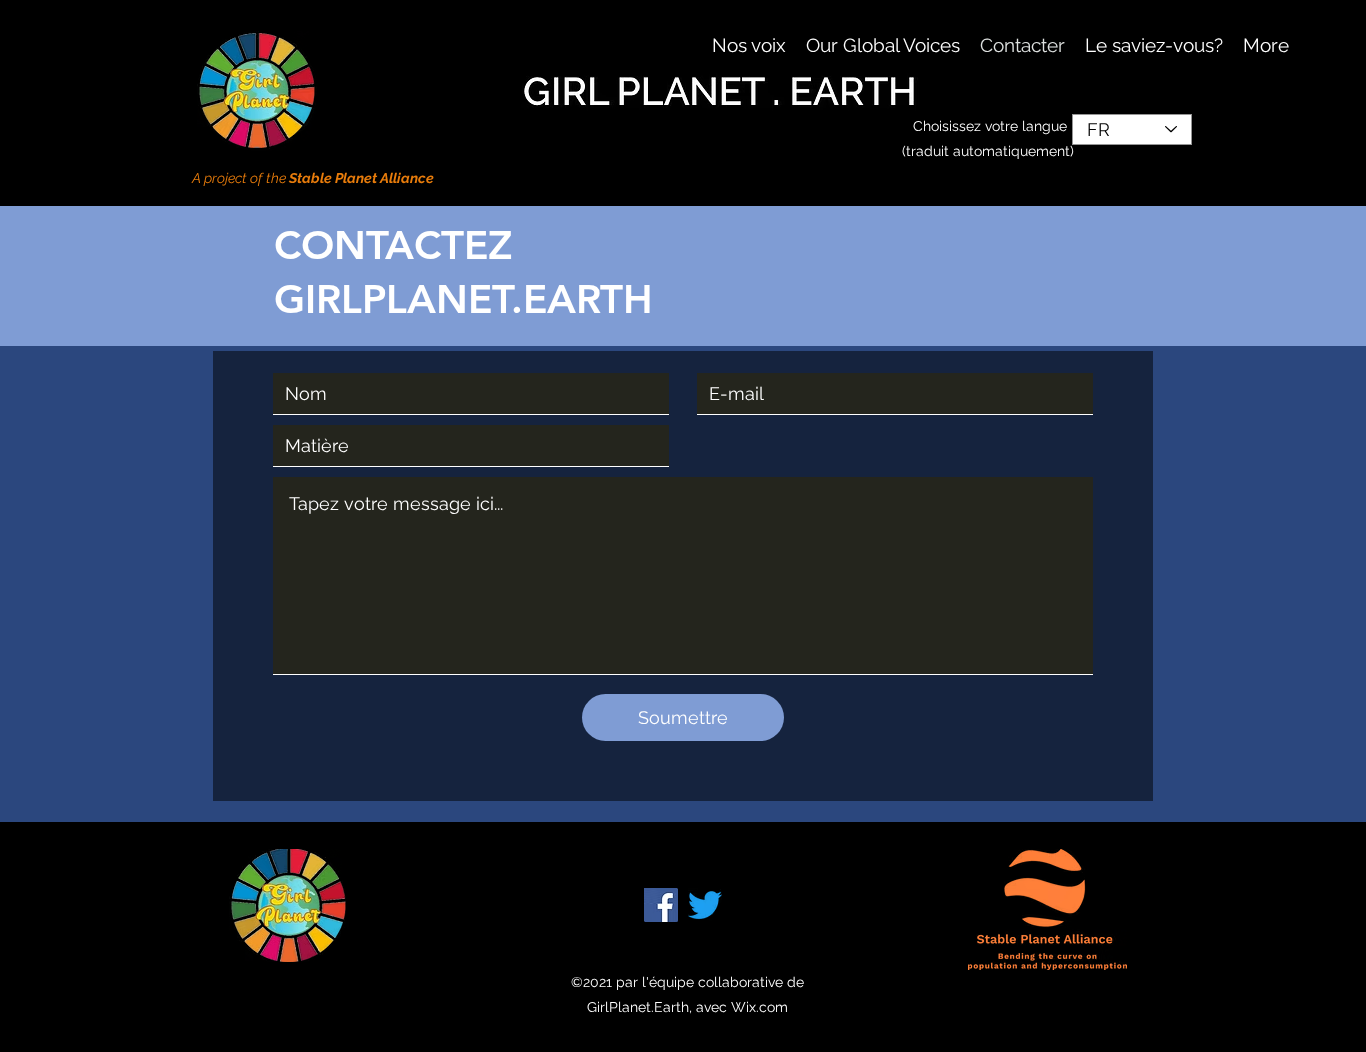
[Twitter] (705, 905)
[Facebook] (661, 905)
